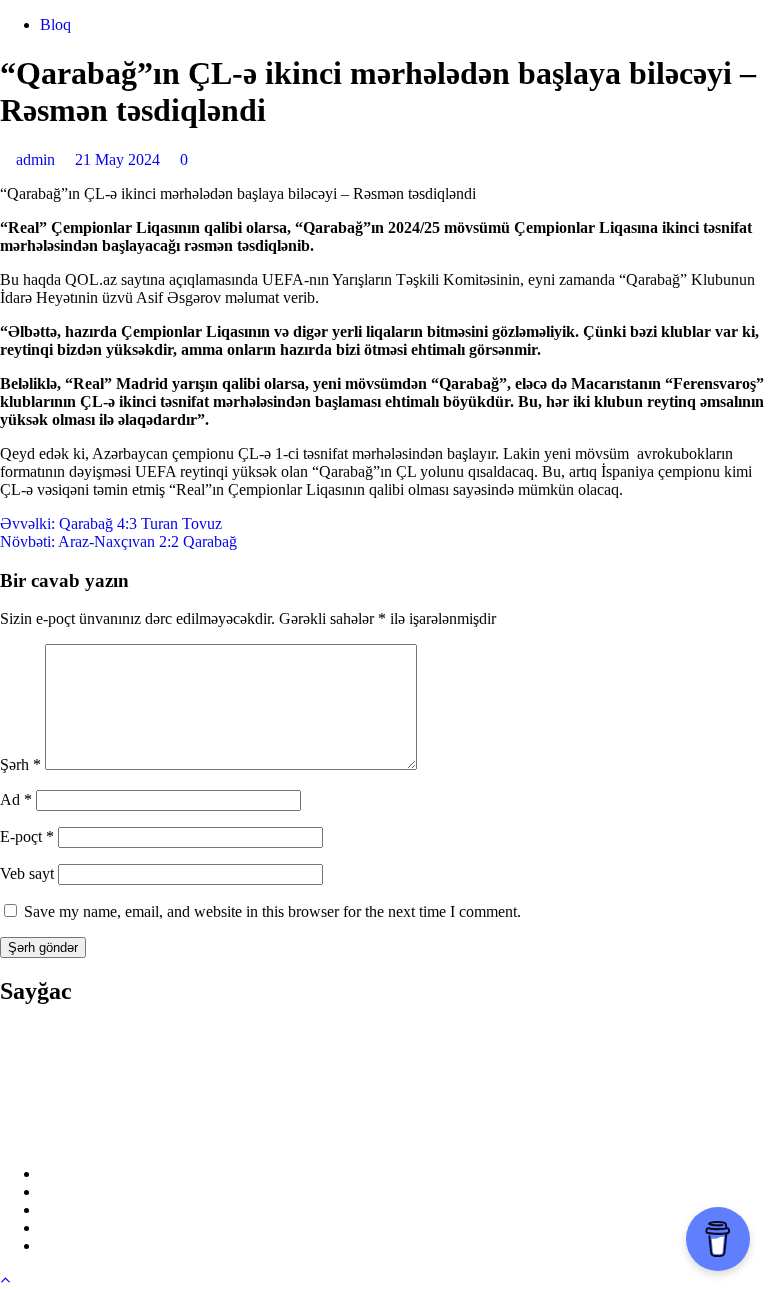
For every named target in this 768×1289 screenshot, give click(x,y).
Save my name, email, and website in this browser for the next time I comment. (272, 911)
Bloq (55, 24)
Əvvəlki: (111, 523)
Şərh (20, 764)
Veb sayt (27, 873)
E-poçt (27, 836)
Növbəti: (118, 541)
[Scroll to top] (5, 1279)
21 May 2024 (119, 159)
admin (37, 159)
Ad (16, 799)
